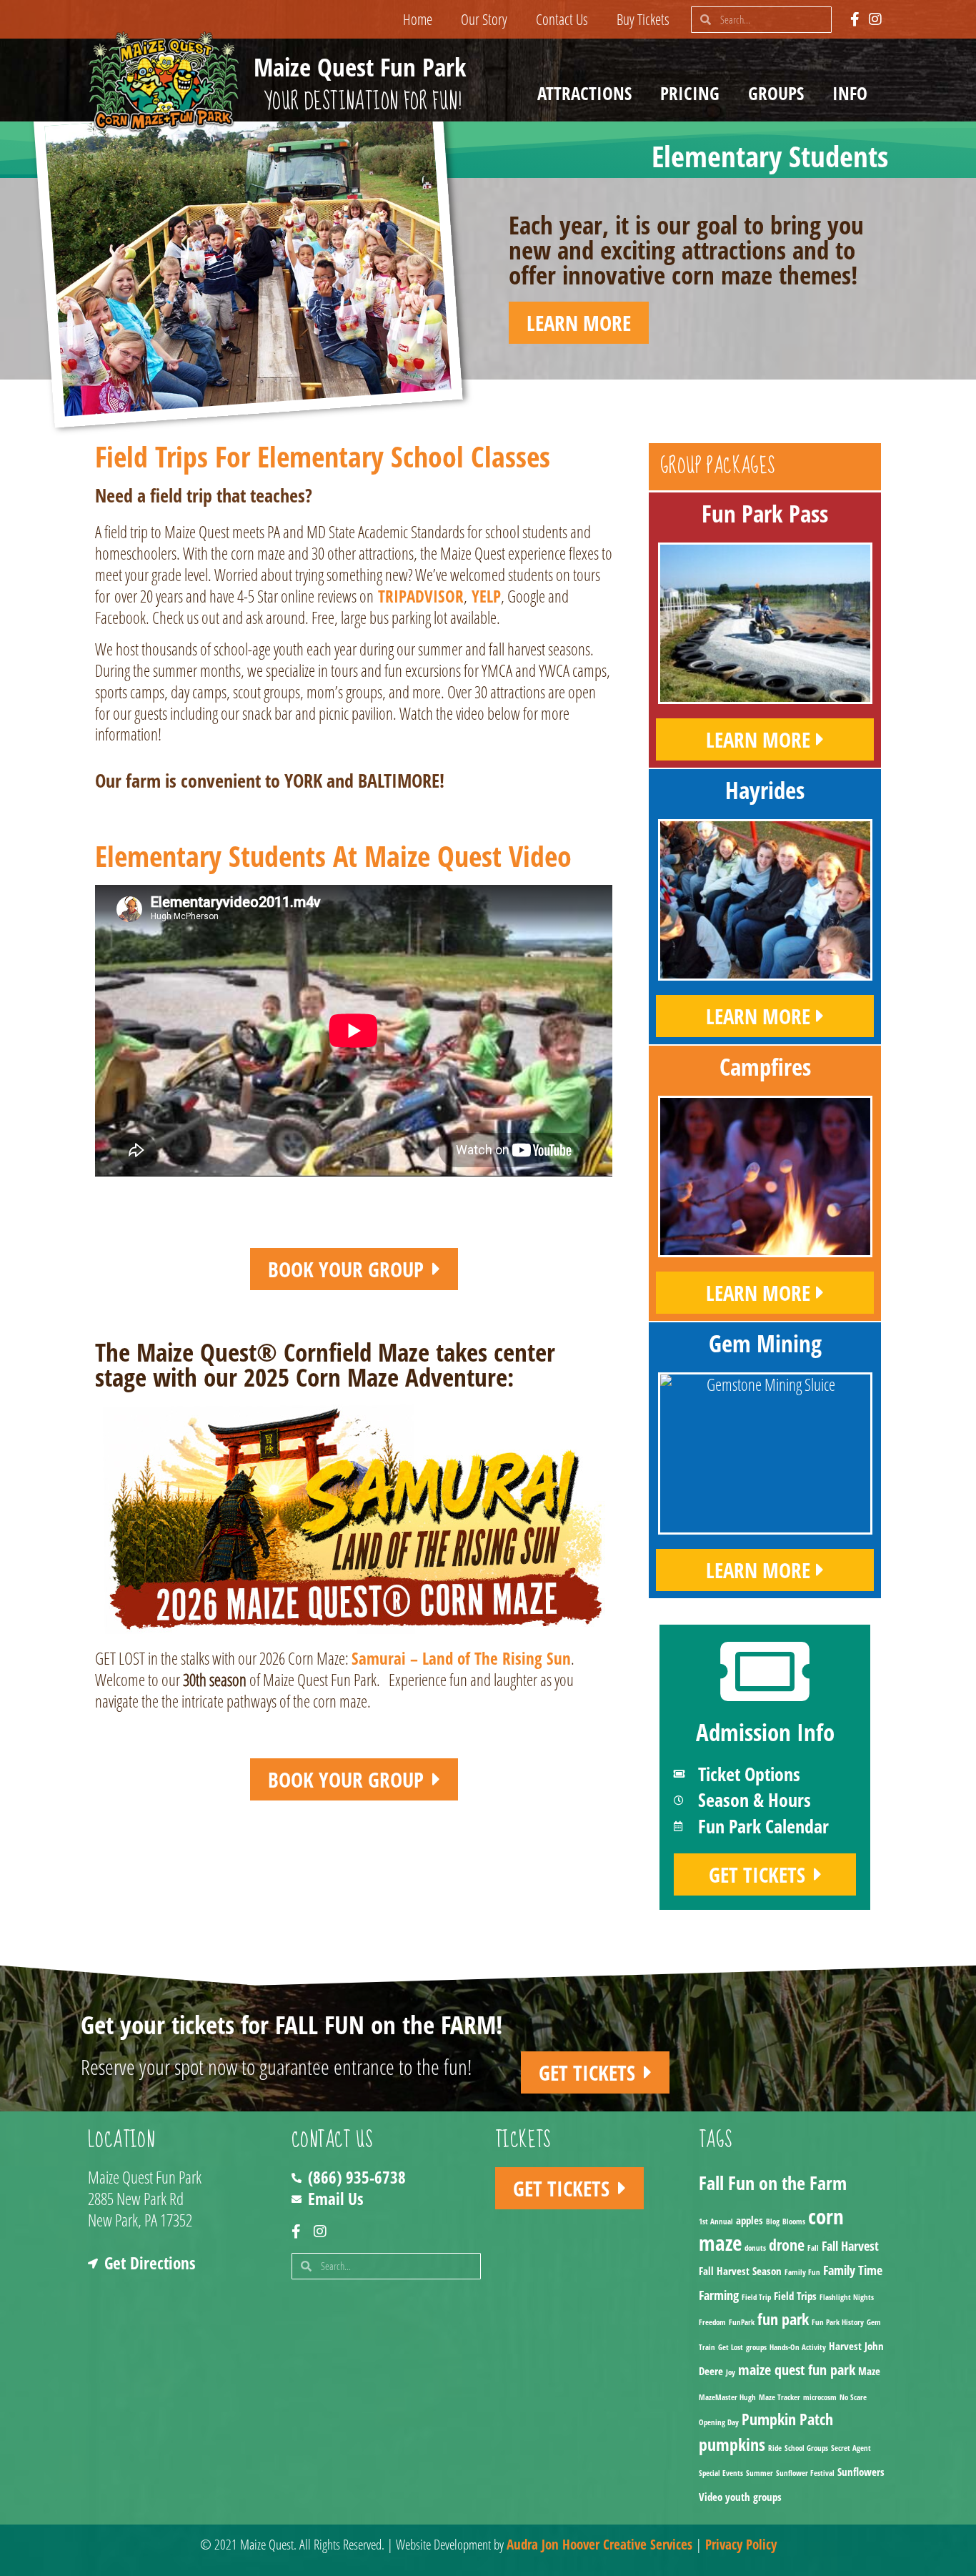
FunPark (742, 2322)
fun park (783, 2319)
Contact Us (562, 19)
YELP (486, 596)
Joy (731, 2372)
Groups (776, 93)
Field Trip (756, 2297)
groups (756, 2347)
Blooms (794, 2221)
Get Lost (731, 2347)
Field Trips (795, 2296)
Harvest (845, 2346)
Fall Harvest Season (740, 2271)
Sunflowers (861, 2472)
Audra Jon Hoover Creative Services (599, 2545)
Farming (719, 2295)
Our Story (484, 19)
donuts (755, 2248)
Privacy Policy (741, 2545)
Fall (813, 2248)
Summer (760, 2473)
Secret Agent (851, 2448)
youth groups (753, 2497)
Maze (869, 2371)
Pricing (690, 93)
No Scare (853, 2397)
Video (711, 2497)
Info (850, 93)
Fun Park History (838, 2322)
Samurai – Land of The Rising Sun (461, 1658)
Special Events (721, 2473)
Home (418, 19)
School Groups (806, 2448)
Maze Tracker (780, 2397)
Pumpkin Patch (787, 2419)
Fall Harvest (850, 2246)
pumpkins (732, 2444)
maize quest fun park (797, 2370)
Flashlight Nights (847, 2297)
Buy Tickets (643, 19)
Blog (773, 2221)
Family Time (853, 2270)
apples (750, 2220)
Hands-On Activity (798, 2347)
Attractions (584, 93)
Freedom (712, 2322)
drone (787, 2245)
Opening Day (719, 2422)
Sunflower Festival (805, 2473)
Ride (775, 2448)
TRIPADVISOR (421, 596)
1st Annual (716, 2221)
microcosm (820, 2397)
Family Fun (802, 2272)
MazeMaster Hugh (727, 2397)
